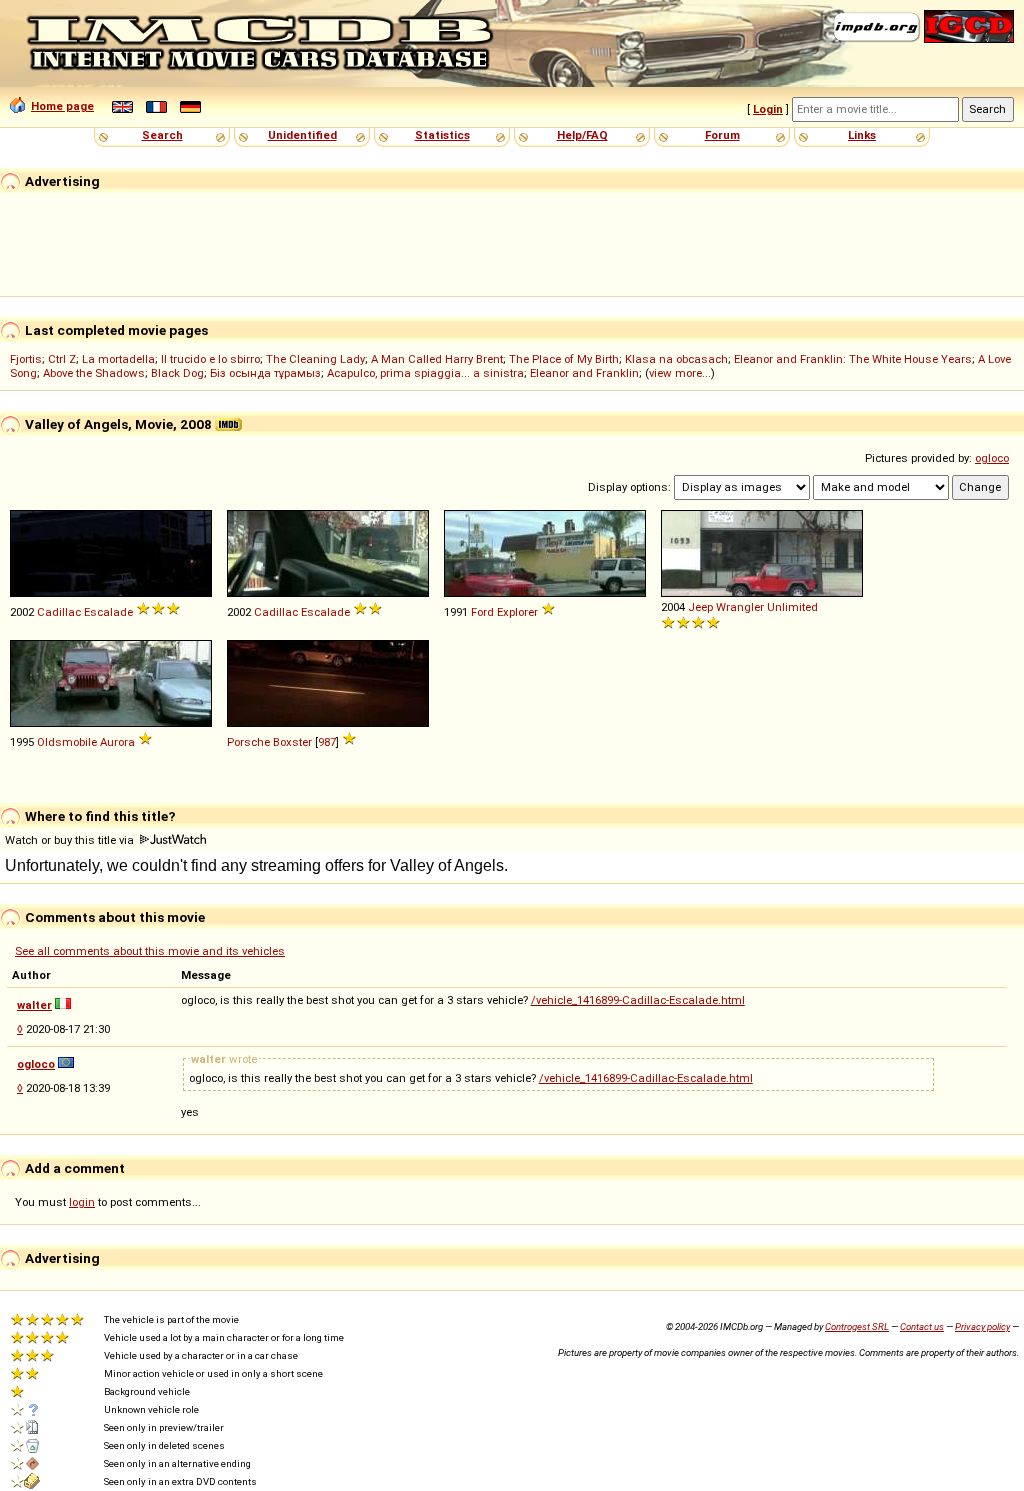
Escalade (108, 612)
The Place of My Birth (564, 359)
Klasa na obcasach (676, 359)
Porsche (248, 742)
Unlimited (792, 607)
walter (34, 1005)
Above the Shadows (94, 373)
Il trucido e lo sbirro (210, 359)
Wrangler (740, 607)
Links (862, 135)
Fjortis (26, 359)
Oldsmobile (67, 742)
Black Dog (177, 373)
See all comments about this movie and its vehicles (150, 951)
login (82, 1202)
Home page (62, 106)
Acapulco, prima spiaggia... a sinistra (425, 373)
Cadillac (59, 612)
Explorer (517, 612)
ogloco (992, 458)
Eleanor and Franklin (584, 373)
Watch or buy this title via (71, 840)
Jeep (700, 607)
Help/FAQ (582, 135)
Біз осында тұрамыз (265, 373)
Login (768, 109)
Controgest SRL (857, 1326)
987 (327, 742)
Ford (482, 612)
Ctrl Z (62, 359)
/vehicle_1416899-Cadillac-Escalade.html (638, 1000)
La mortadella (118, 359)
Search (162, 135)
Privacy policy (982, 1326)
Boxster (292, 742)
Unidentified (302, 135)
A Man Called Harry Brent (437, 359)
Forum (722, 135)
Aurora (117, 742)
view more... (680, 373)
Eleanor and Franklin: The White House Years (853, 359)
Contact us (922, 1326)
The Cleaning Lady (315, 359)
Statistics (442, 135)
